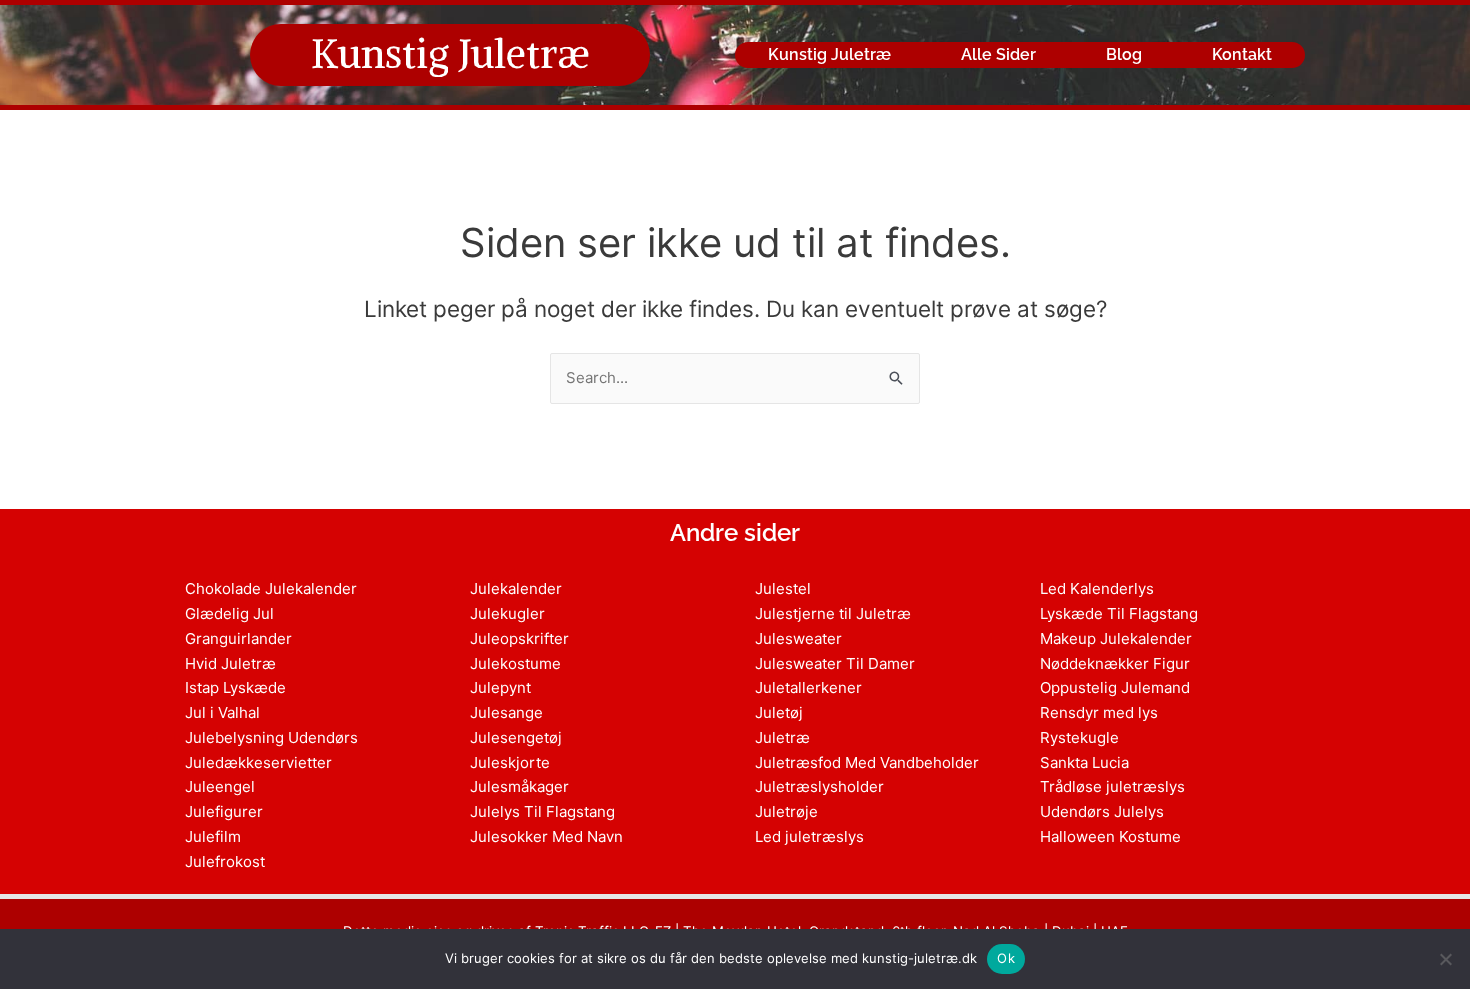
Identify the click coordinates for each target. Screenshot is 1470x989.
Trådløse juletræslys (1112, 786)
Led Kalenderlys (1097, 588)
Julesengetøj (516, 737)
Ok (1006, 958)
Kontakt (1242, 54)
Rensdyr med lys (1099, 712)
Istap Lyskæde (235, 687)
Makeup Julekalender (1116, 638)
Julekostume (515, 663)
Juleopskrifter (519, 638)
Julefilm (213, 836)
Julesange (506, 712)
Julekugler (507, 613)
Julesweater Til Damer (835, 663)
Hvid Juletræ (230, 663)
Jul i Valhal (222, 712)
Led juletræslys (809, 836)
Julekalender (516, 588)
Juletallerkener (808, 687)
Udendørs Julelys (1102, 811)
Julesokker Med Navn (546, 836)
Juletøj (779, 712)
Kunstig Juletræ (450, 54)
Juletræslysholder (819, 786)
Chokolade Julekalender (271, 588)
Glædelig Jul (229, 613)
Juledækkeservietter (258, 762)
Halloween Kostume (1110, 836)
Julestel (783, 588)
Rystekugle (1079, 737)
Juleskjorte (510, 762)
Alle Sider (998, 54)
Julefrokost (225, 861)
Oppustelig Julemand (1115, 687)
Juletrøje (786, 811)
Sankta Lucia (1084, 762)
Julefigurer (224, 811)
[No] (1445, 959)
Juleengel (220, 786)
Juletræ (782, 737)
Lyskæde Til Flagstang (1119, 613)
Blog (1124, 54)
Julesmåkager (519, 786)
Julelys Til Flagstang (542, 811)
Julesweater (798, 638)
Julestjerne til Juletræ (833, 613)
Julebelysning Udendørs (271, 737)
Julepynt (500, 687)
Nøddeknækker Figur (1115, 663)
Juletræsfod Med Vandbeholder (867, 762)
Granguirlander (238, 638)
